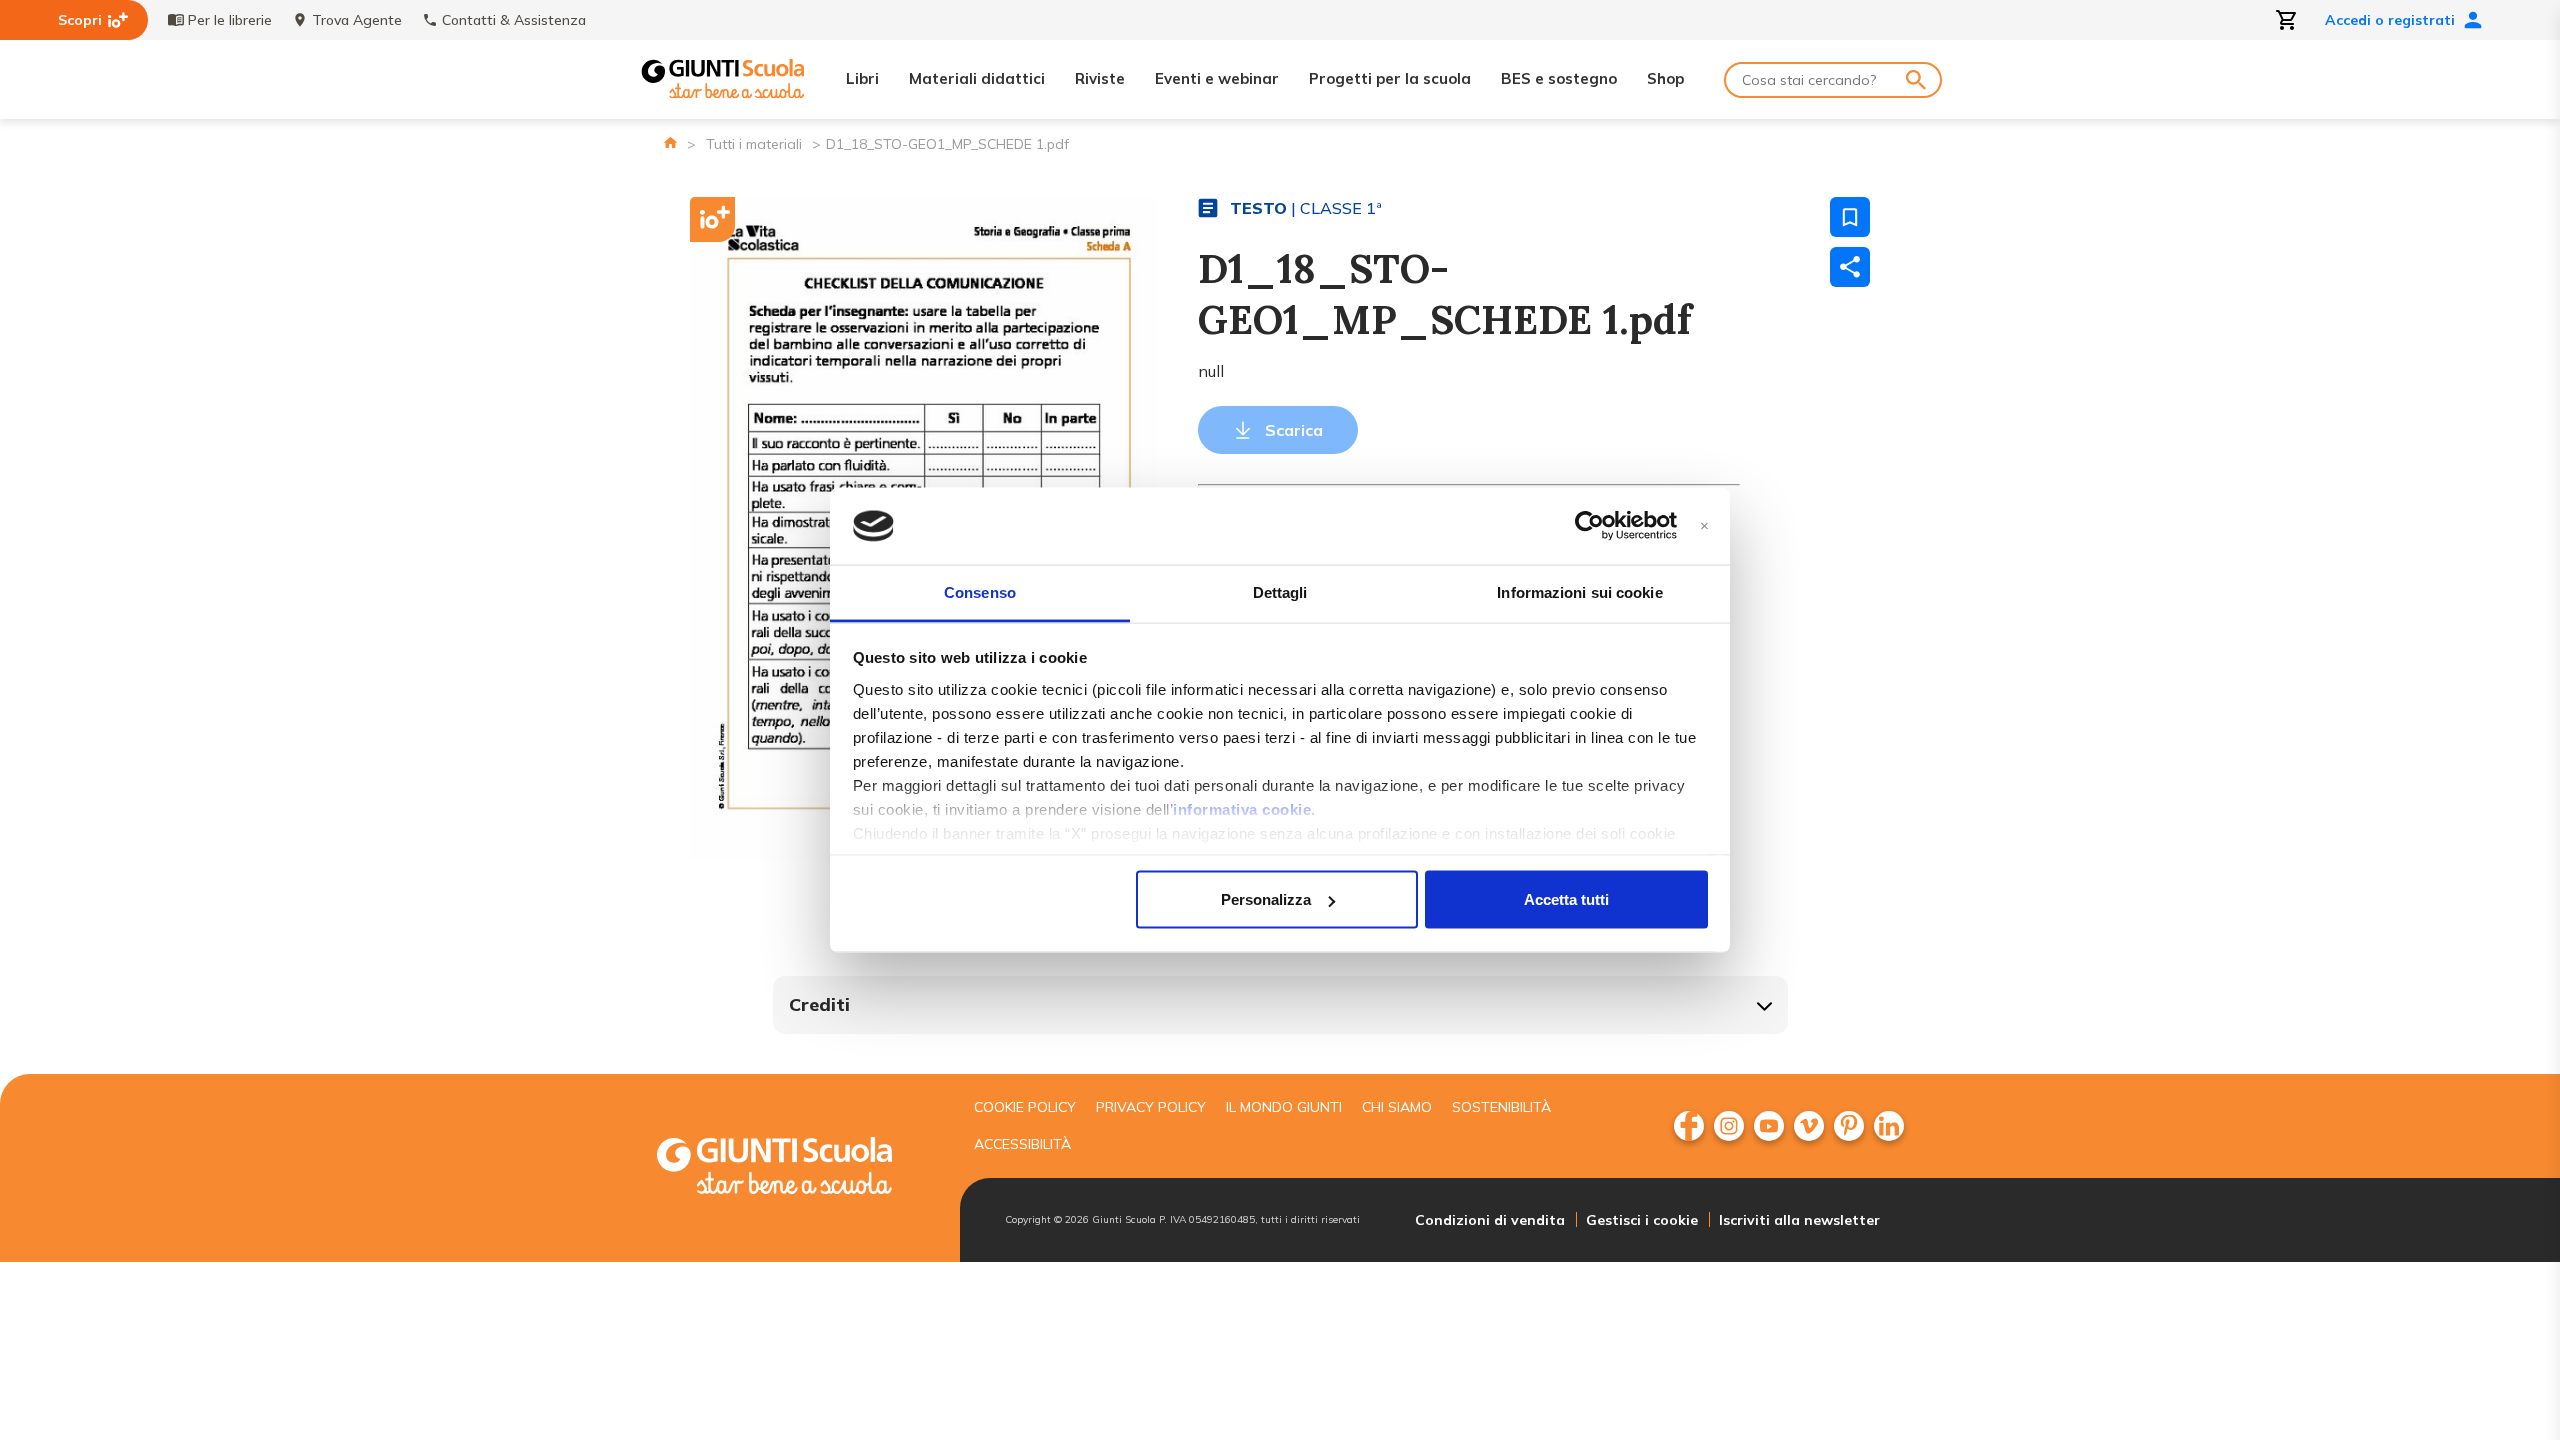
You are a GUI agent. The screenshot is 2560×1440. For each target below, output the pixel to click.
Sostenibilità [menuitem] (1501, 1107)
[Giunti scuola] (795, 1168)
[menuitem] (1689, 1126)
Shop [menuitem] (1665, 78)
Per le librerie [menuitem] (230, 20)
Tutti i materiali (754, 144)
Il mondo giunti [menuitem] (1284, 1107)
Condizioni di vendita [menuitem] (1490, 1220)
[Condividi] (1850, 267)
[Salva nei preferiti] (1850, 217)
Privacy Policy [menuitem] (1151, 1107)
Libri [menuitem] (862, 78)
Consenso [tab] (980, 591)
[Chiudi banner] (1704, 526)
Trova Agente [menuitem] (357, 20)
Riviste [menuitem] (1100, 78)
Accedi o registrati (2390, 20)
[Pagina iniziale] (670, 142)
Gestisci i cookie (1642, 1220)
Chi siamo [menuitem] (1397, 1107)
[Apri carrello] (2287, 20)
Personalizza (1266, 899)
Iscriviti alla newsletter (1799, 1220)
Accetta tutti (1566, 899)
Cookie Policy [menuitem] (1025, 1107)
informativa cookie (1242, 808)
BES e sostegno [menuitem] (1559, 78)
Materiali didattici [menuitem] (977, 78)
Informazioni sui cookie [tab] (1579, 591)
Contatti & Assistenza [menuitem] (514, 20)
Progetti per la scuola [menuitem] (1390, 78)
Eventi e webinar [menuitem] (1217, 78)
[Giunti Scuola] (723, 79)
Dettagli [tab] (1280, 591)
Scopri (80, 20)
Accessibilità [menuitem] (1022, 1144)
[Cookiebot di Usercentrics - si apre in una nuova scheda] (1589, 526)
